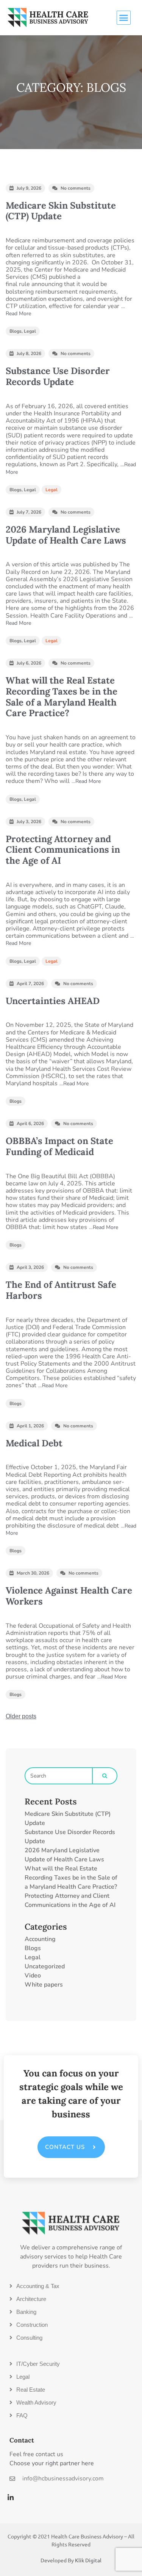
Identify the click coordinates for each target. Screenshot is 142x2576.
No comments (76, 188)
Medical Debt (34, 1443)
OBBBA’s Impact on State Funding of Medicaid (59, 1146)
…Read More (86, 781)
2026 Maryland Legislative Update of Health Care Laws (66, 535)
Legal (30, 331)
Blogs (16, 331)
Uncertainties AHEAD (53, 1001)
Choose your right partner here (52, 2463)
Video (33, 1976)
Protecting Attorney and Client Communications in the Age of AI (63, 850)
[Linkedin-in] (11, 2497)
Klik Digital (88, 2560)
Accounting (40, 1939)
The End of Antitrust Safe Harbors (61, 1290)
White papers (44, 1985)
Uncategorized (45, 1966)
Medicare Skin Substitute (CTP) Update (61, 211)
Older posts (21, 1716)
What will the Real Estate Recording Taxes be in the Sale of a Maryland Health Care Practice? (62, 697)
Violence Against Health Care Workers (69, 1596)
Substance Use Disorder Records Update (58, 376)
